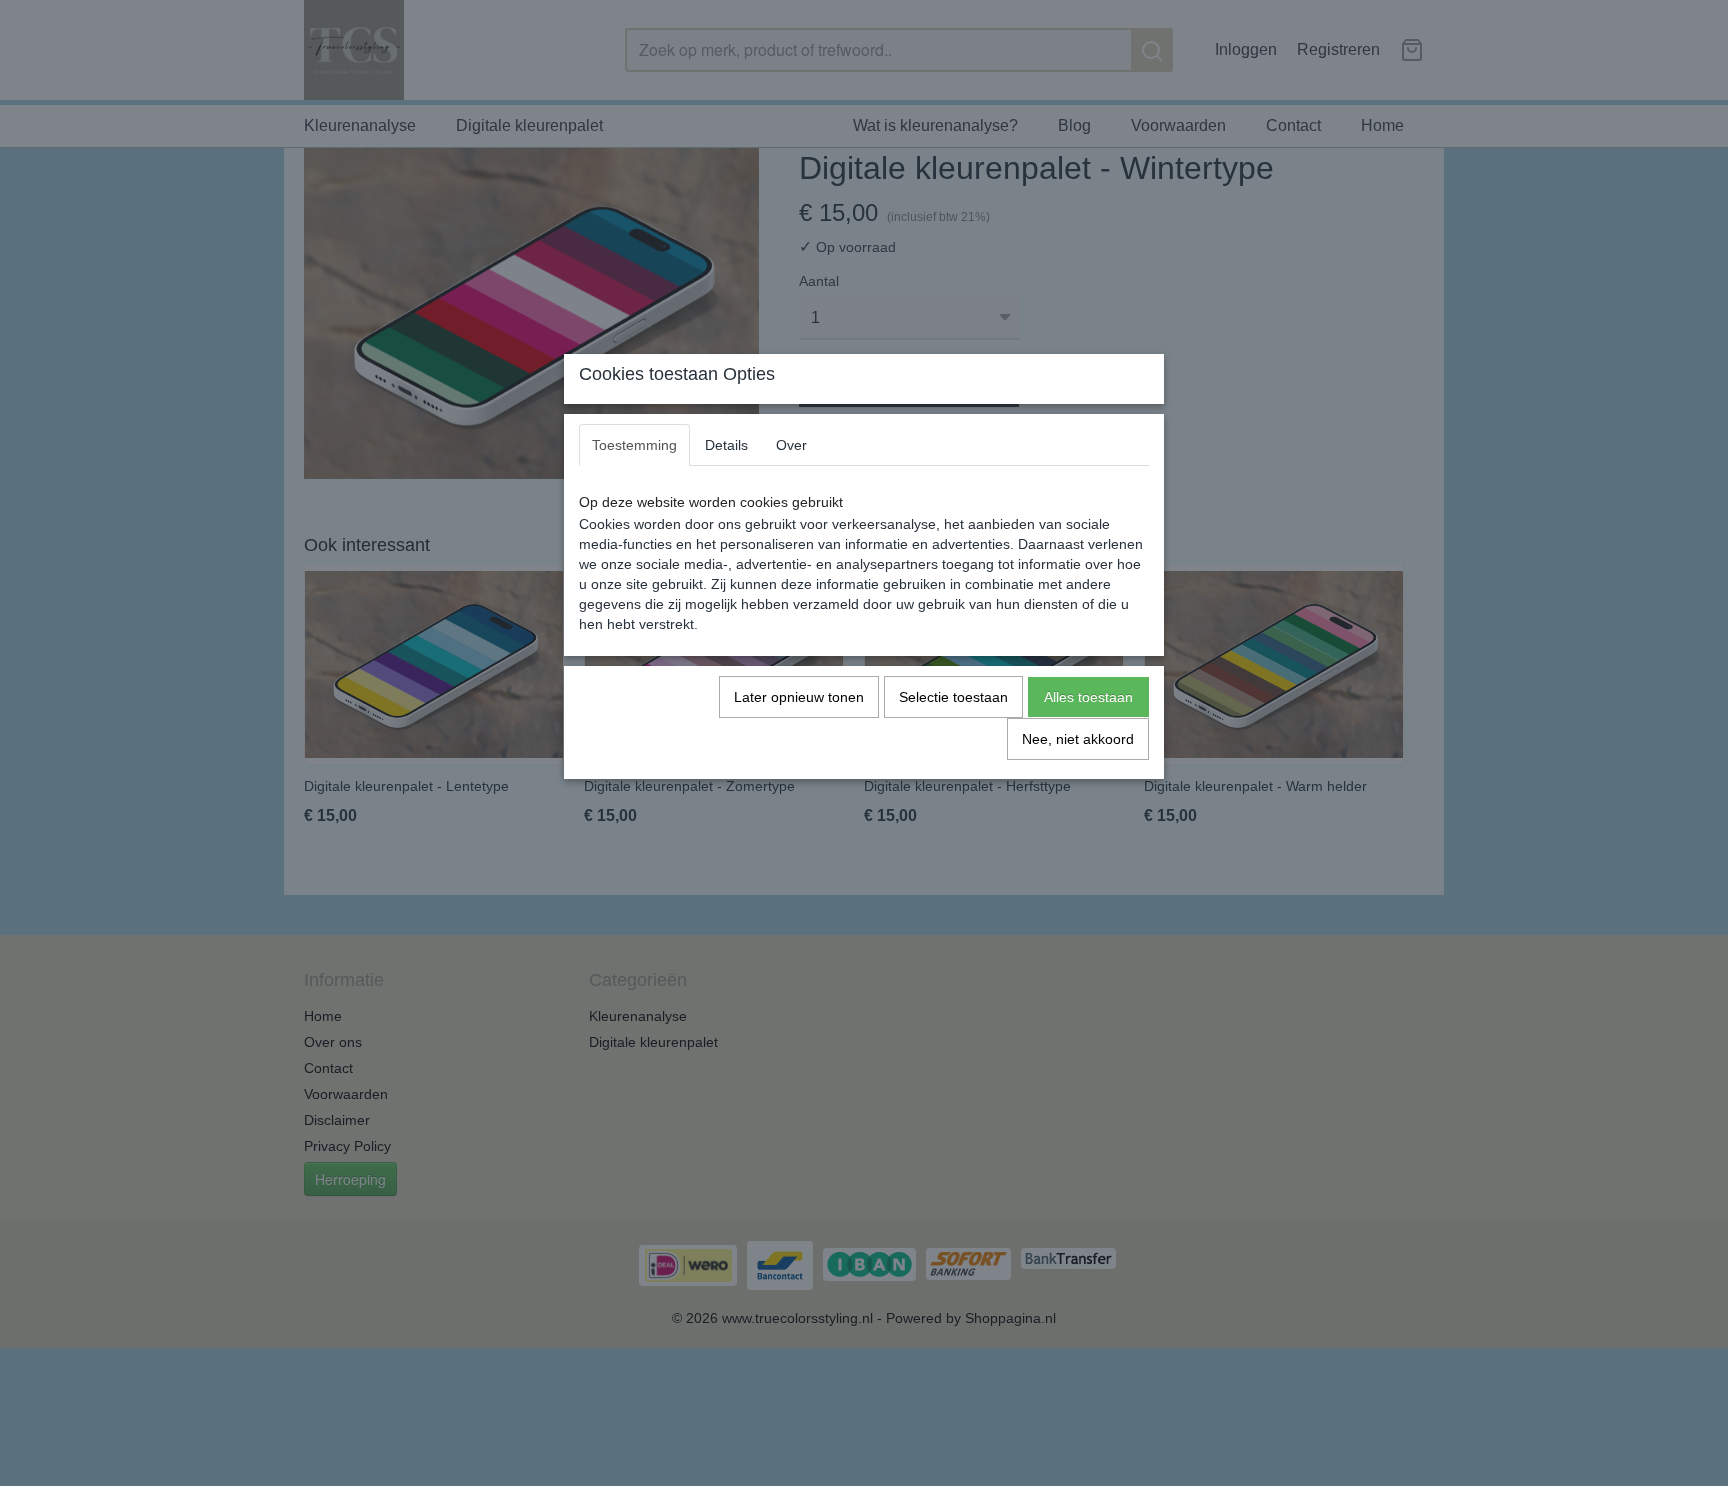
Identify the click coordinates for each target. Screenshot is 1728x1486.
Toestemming (634, 445)
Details (726, 445)
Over (791, 445)
